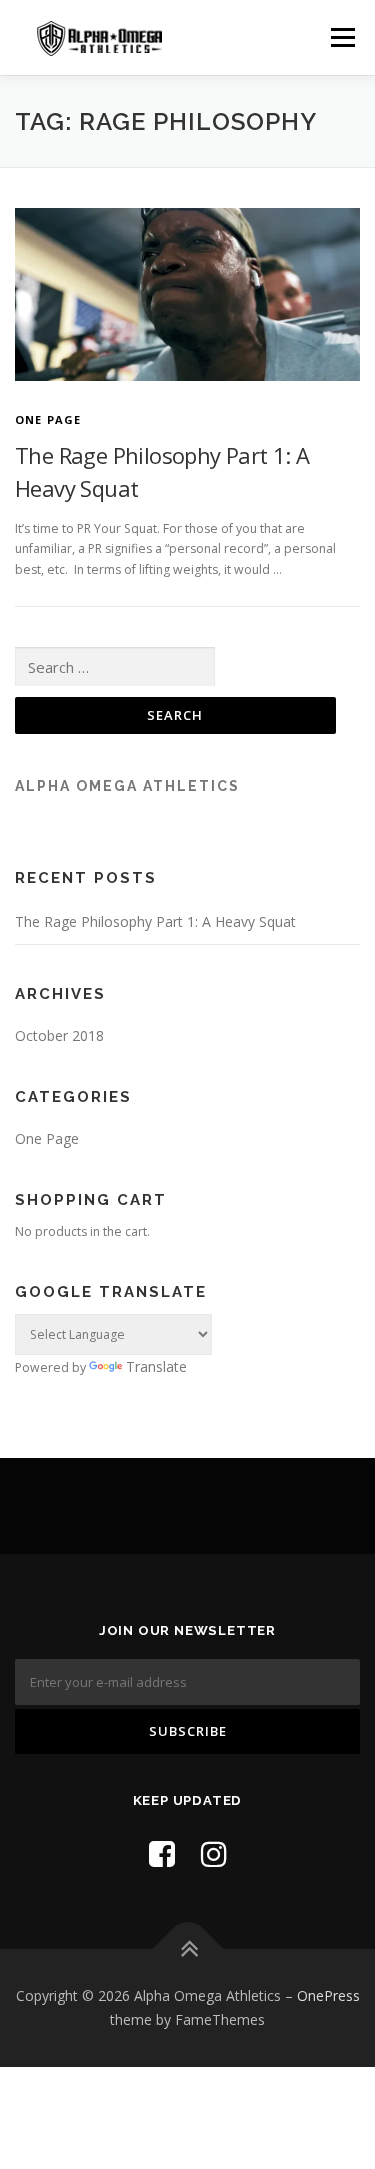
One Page (48, 419)
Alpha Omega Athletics (127, 786)
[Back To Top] (187, 1949)
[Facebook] (162, 1853)
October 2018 (59, 1035)
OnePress (328, 1995)
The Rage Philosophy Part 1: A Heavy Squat (155, 921)
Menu (341, 37)
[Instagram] (214, 1853)
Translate (156, 1366)
